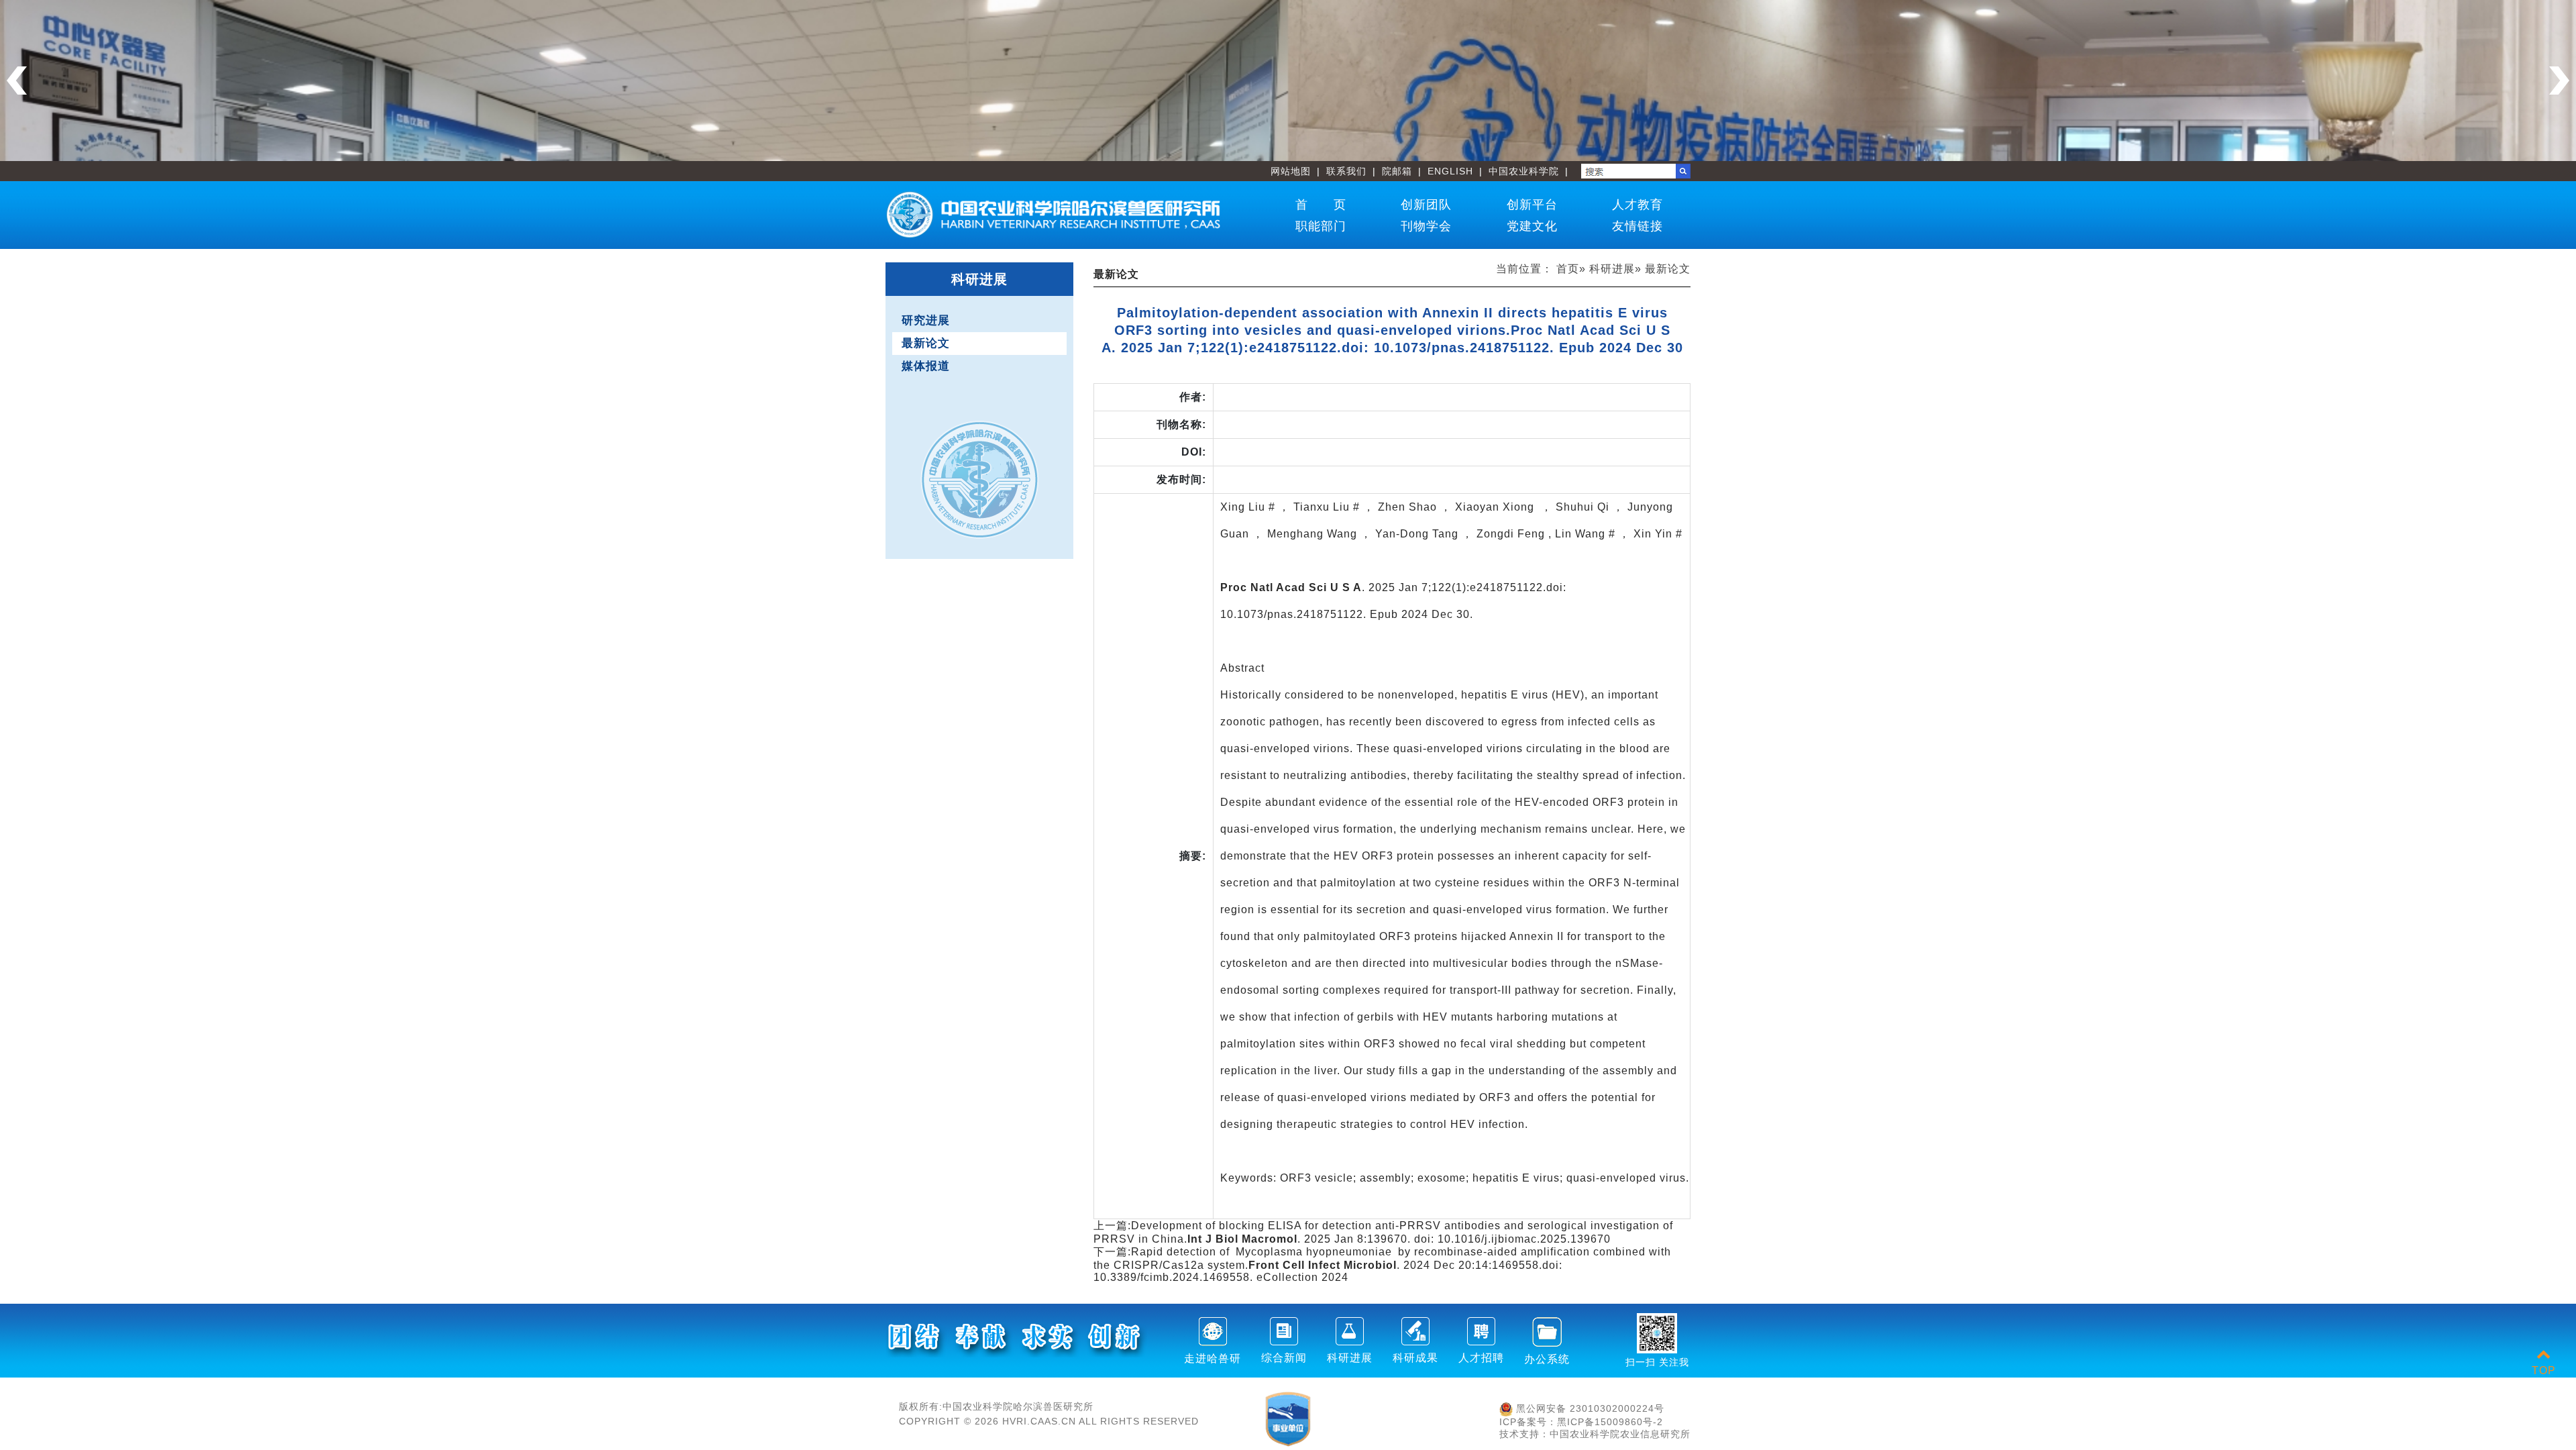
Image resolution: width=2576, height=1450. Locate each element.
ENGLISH (1450, 171)
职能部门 (1321, 226)
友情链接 (1638, 226)
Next (2559, 81)
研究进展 (926, 320)
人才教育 (1638, 205)
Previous (17, 81)
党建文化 (1532, 226)
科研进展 (1612, 269)
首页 (1568, 269)
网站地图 (1291, 171)
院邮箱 (1397, 171)
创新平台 (1532, 205)
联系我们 (1346, 171)
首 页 (1321, 205)
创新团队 (1426, 205)
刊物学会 (1426, 226)
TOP (2544, 1370)
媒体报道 (926, 366)
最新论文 (926, 343)
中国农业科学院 (1524, 171)
